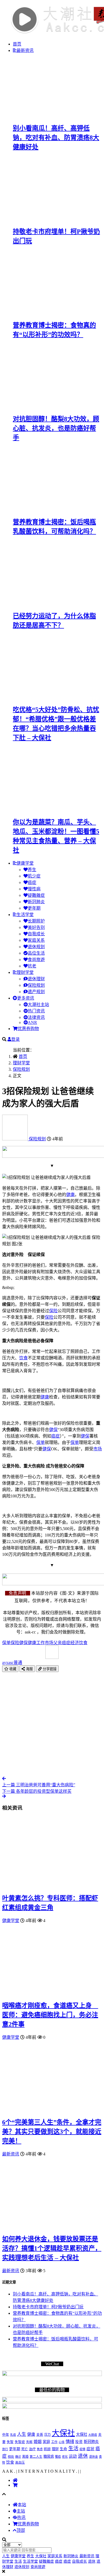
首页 (17, 44)
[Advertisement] (52, 1724)
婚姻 (38, 2442)
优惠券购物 (28, 1029)
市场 (98, 1449)
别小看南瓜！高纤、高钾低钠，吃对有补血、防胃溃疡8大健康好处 (56, 138)
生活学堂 (25, 915)
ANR (32, 1022)
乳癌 (13, 2435)
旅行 (5, 2449)
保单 (41, 1442)
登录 (15, 1039)
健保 (53, 1430)
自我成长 (36, 934)
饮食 (23, 1358)
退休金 (93, 2457)
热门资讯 (36, 1011)
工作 (41, 1643)
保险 (53, 1311)
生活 (73, 2448)
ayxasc (12, 1663)
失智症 (20, 2442)
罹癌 (58, 2457)
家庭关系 (36, 940)
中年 (6, 2435)
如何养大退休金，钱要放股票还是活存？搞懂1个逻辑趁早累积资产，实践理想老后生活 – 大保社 (52, 2248)
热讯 (21, 2518)
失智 (10, 2442)
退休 (83, 2456)
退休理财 (36, 979)
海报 (29, 1669)
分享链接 (49, 1669)
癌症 (32, 882)
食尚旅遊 (36, 960)
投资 (79, 2442)
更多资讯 (26, 998)
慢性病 (34, 889)
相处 (11, 2457)
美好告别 (36, 927)
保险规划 (36, 985)
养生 (32, 870)
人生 (22, 2434)
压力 (47, 2435)
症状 (90, 2449)
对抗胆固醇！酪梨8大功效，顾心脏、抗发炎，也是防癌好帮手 (56, 428)
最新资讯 (25, 50)
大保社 (63, 2433)
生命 (63, 2449)
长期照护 (36, 921)
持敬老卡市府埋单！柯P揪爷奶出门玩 (48, 2307)
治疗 (32, 2449)
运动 (73, 2456)
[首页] (15, 2480)
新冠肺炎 (36, 902)
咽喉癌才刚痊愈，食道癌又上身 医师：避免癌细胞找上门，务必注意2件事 (50, 2015)
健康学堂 (25, 863)
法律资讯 (36, 1017)
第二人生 (36, 2457)
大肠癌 (93, 2435)
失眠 (29, 2442)
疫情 (82, 2449)
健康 (70, 1195)
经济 (75, 1643)
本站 (22, 2505)
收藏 (12, 1669)
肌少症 (34, 876)
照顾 (47, 2449)
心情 (62, 2442)
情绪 (70, 2441)
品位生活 (36, 953)
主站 (21, 2511)
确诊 (18, 2457)
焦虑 (40, 2449)
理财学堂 (25, 972)
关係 (40, 2435)
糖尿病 (49, 2456)
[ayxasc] (15, 1139)
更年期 (34, 908)
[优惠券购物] (15, 2485)
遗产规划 (36, 992)
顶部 (21, 2530)
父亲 (58, 1643)
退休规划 (36, 947)
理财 (55, 2449)
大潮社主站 (38, 1005)
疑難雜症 (36, 895)
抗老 (32, 966)
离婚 (25, 2457)
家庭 (46, 2442)
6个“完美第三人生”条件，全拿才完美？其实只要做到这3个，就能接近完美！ (52, 2132)
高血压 (20, 2463)
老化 (65, 2457)
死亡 (25, 2449)
